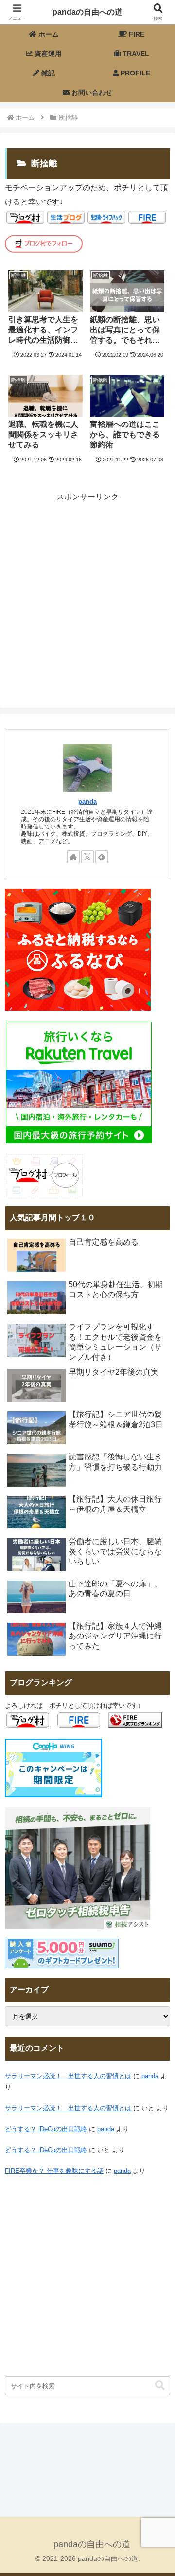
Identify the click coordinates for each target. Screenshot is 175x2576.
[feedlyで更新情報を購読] (102, 857)
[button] (160, 2385)
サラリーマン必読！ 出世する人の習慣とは (68, 2076)
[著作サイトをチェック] (73, 857)
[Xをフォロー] (87, 857)
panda (87, 802)
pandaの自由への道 (87, 12)
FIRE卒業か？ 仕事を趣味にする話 (54, 2171)
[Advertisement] (87, 592)
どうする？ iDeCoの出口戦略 (46, 2129)
